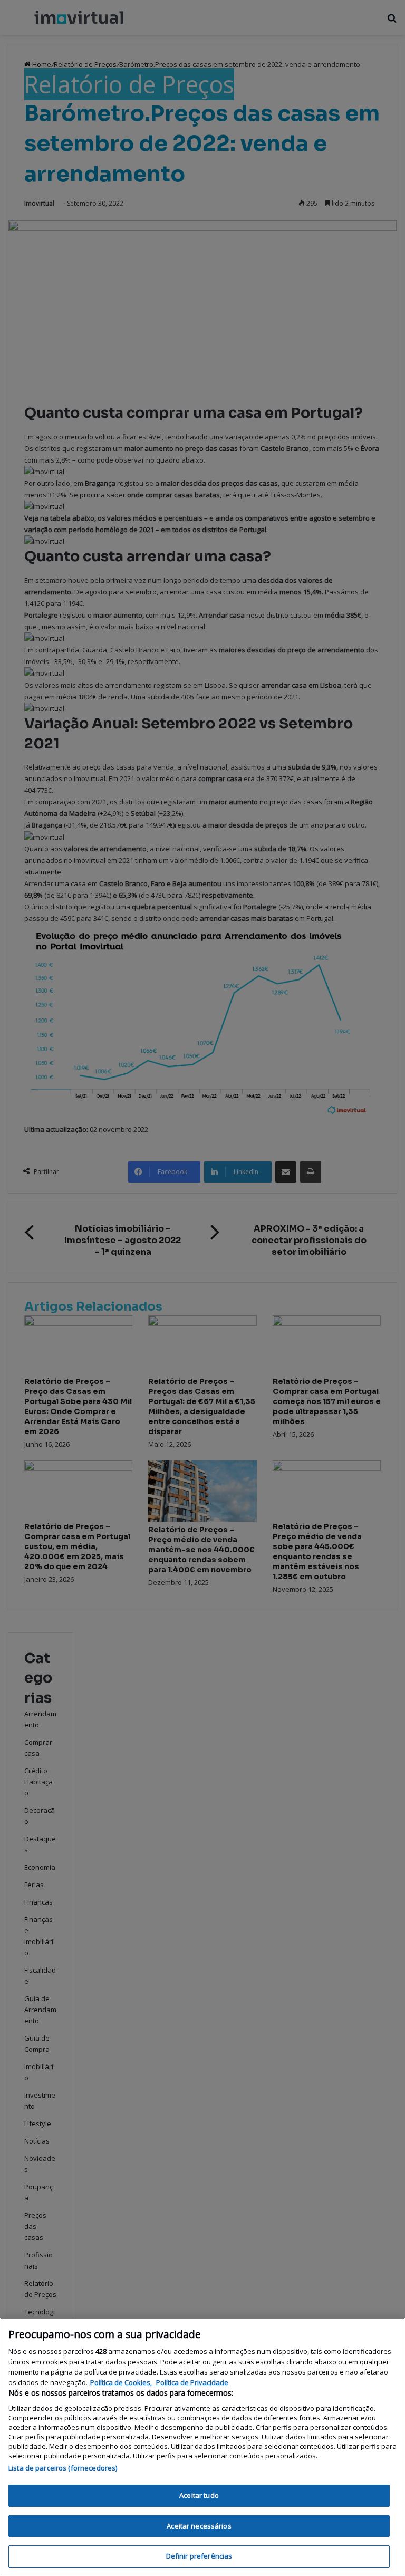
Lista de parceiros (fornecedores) (63, 2468)
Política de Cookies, (122, 2382)
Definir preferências (199, 2556)
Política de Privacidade (192, 2382)
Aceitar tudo (199, 2495)
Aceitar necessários (199, 2526)
